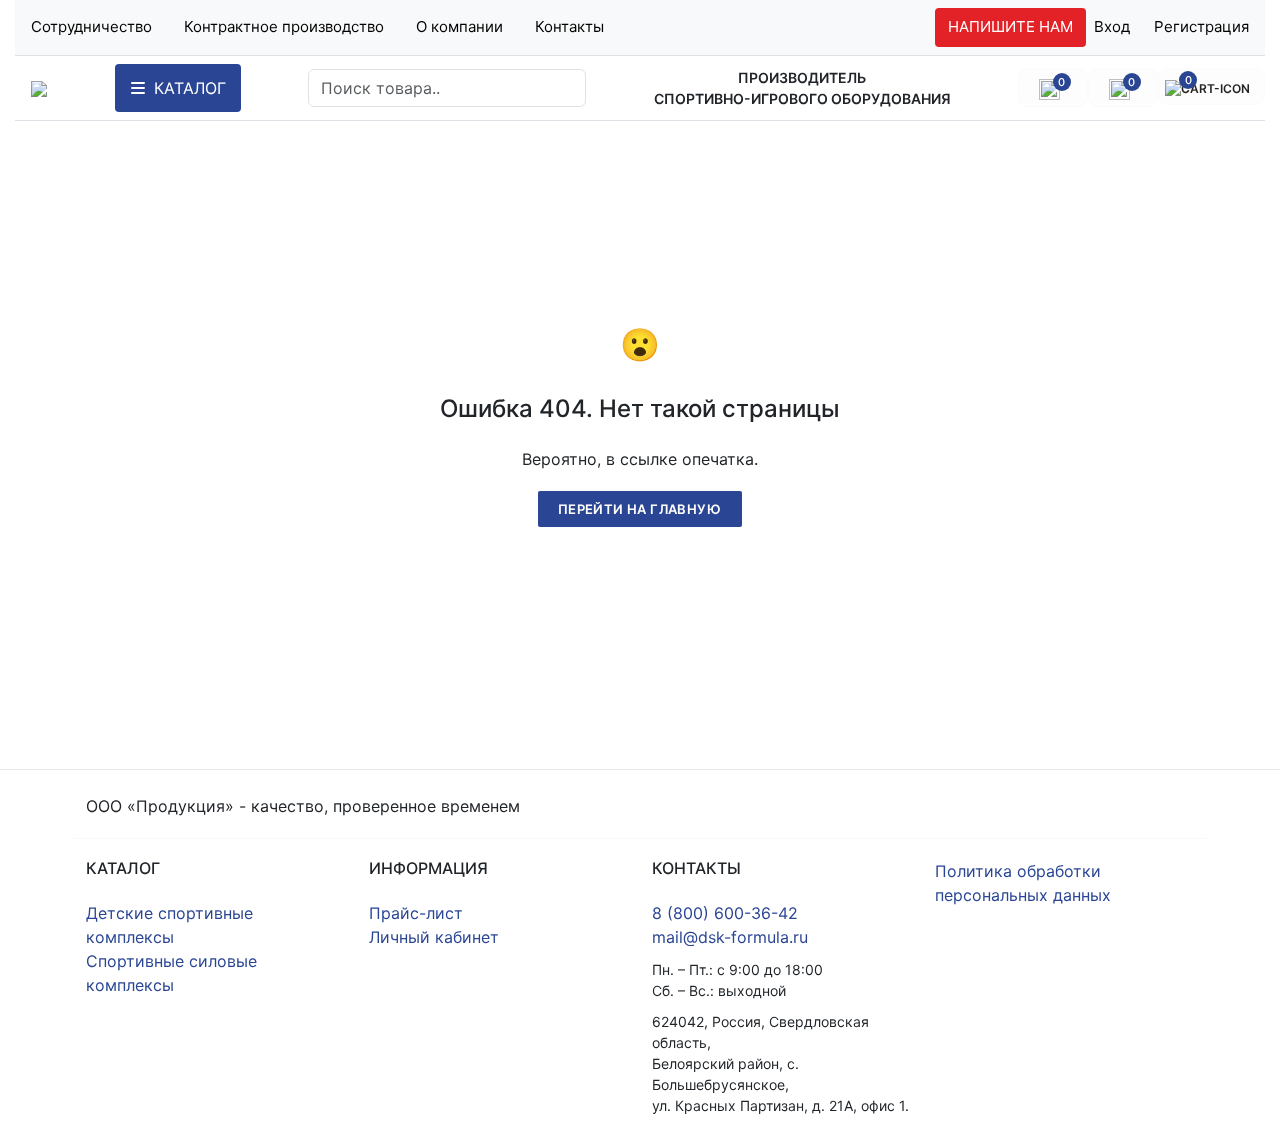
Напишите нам (1010, 26)
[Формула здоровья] (39, 88)
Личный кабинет (434, 937)
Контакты (569, 26)
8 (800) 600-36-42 (725, 913)
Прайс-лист (416, 913)
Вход (1112, 26)
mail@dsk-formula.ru (730, 937)
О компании (459, 26)
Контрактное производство (284, 26)
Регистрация (1201, 26)
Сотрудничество (91, 26)
